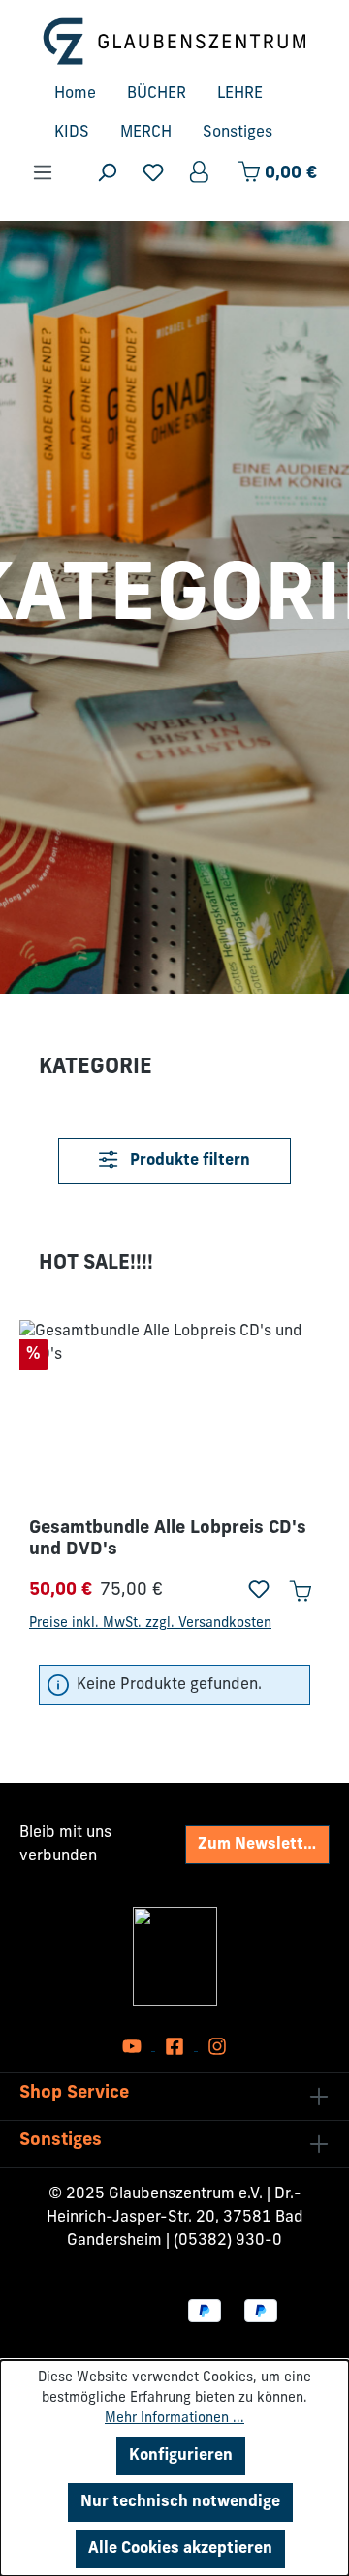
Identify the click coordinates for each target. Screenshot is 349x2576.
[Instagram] (217, 2046)
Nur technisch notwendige (180, 2502)
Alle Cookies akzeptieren (180, 2549)
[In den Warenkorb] (300, 1591)
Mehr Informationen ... (174, 2419)
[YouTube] (134, 2046)
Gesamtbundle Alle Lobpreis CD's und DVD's (168, 1540)
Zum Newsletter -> (264, 1845)
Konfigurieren (181, 2456)
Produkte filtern (188, 1161)
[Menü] (43, 173)
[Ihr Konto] (201, 173)
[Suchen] (107, 173)
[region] (174, 1478)
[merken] (259, 1591)
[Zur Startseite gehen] (174, 41)
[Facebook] (176, 2046)
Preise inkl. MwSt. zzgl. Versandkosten (150, 1624)
